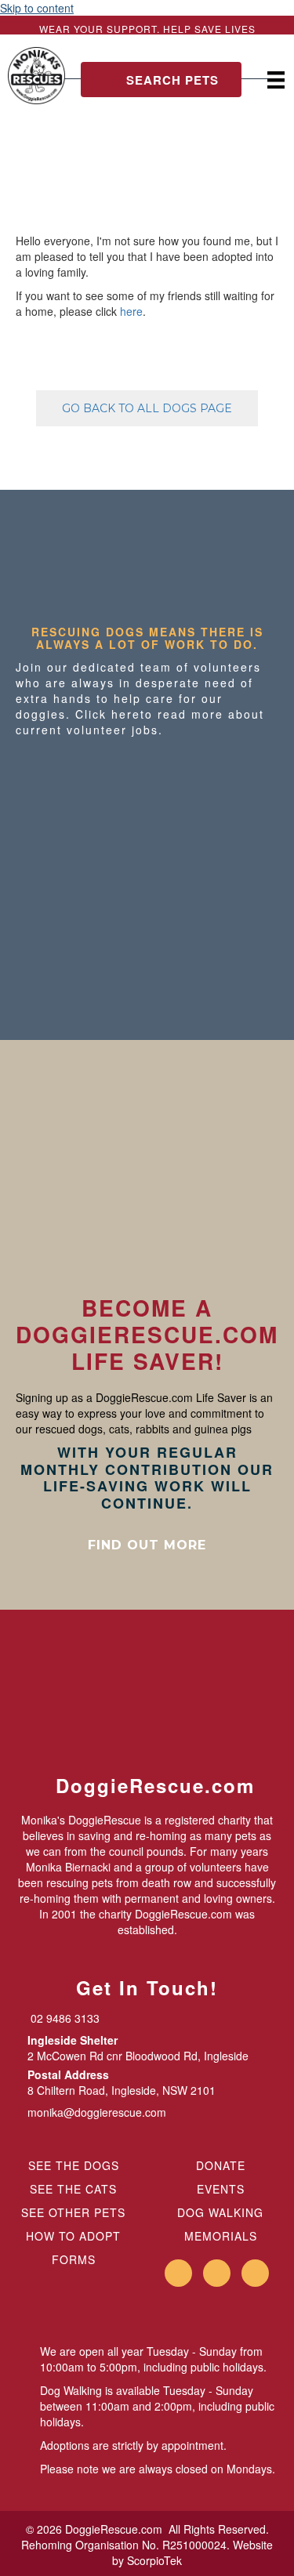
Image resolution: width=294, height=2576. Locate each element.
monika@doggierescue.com (97, 2112)
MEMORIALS (221, 2236)
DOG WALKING (220, 2212)
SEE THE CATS (73, 2189)
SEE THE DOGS (74, 2165)
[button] (161, 80)
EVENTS (221, 2189)
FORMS (74, 2259)
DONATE (221, 2165)
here (131, 311)
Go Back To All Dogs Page (147, 408)
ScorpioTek (154, 2560)
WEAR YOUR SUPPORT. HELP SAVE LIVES (147, 29)
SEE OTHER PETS (73, 2212)
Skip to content (37, 8)
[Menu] (276, 80)
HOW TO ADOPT (73, 2236)
